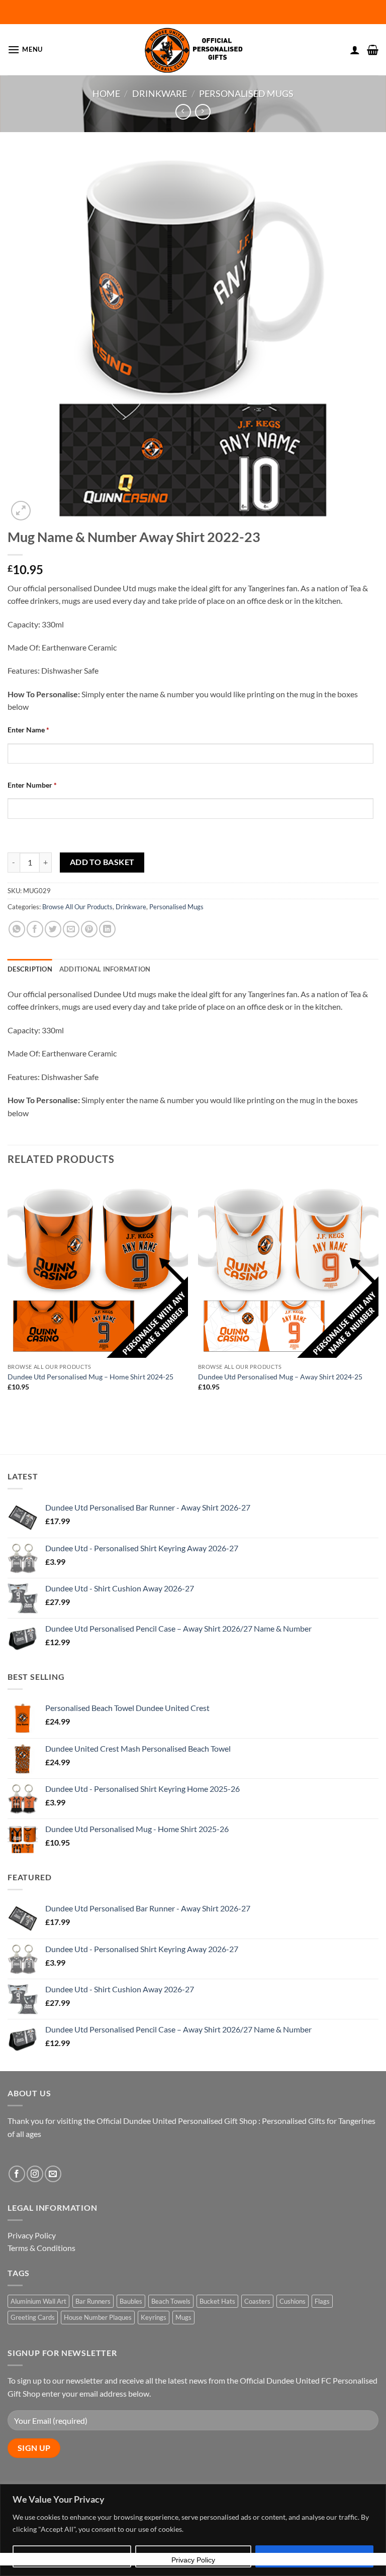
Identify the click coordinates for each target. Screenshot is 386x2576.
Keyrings (154, 2317)
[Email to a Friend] (71, 929)
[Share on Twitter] (53, 929)
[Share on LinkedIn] (107, 929)
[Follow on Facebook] (17, 2174)
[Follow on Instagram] (35, 2174)
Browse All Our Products (77, 907)
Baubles (131, 2301)
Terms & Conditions (41, 2248)
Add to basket (102, 862)
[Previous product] (203, 112)
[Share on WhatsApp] (17, 929)
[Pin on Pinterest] (89, 929)
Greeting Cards (33, 2317)
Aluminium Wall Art (38, 2301)
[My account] (355, 50)
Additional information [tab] (105, 969)
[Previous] (8, 1297)
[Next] (378, 1297)
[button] (25, 49)
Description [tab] (30, 969)
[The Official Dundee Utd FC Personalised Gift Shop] (193, 50)
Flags (322, 2301)
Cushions (293, 2301)
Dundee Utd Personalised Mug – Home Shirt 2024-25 (90, 1377)
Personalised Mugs (246, 93)
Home (106, 93)
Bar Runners (93, 2301)
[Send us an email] (53, 2174)
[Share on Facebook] (35, 929)
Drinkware (160, 93)
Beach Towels (171, 2301)
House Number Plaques (98, 2317)
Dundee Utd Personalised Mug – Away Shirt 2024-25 (280, 1377)
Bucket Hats (217, 2301)
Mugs (183, 2317)
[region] (193, 2530)
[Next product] (183, 112)
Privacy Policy (32, 2235)
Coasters (257, 2301)
